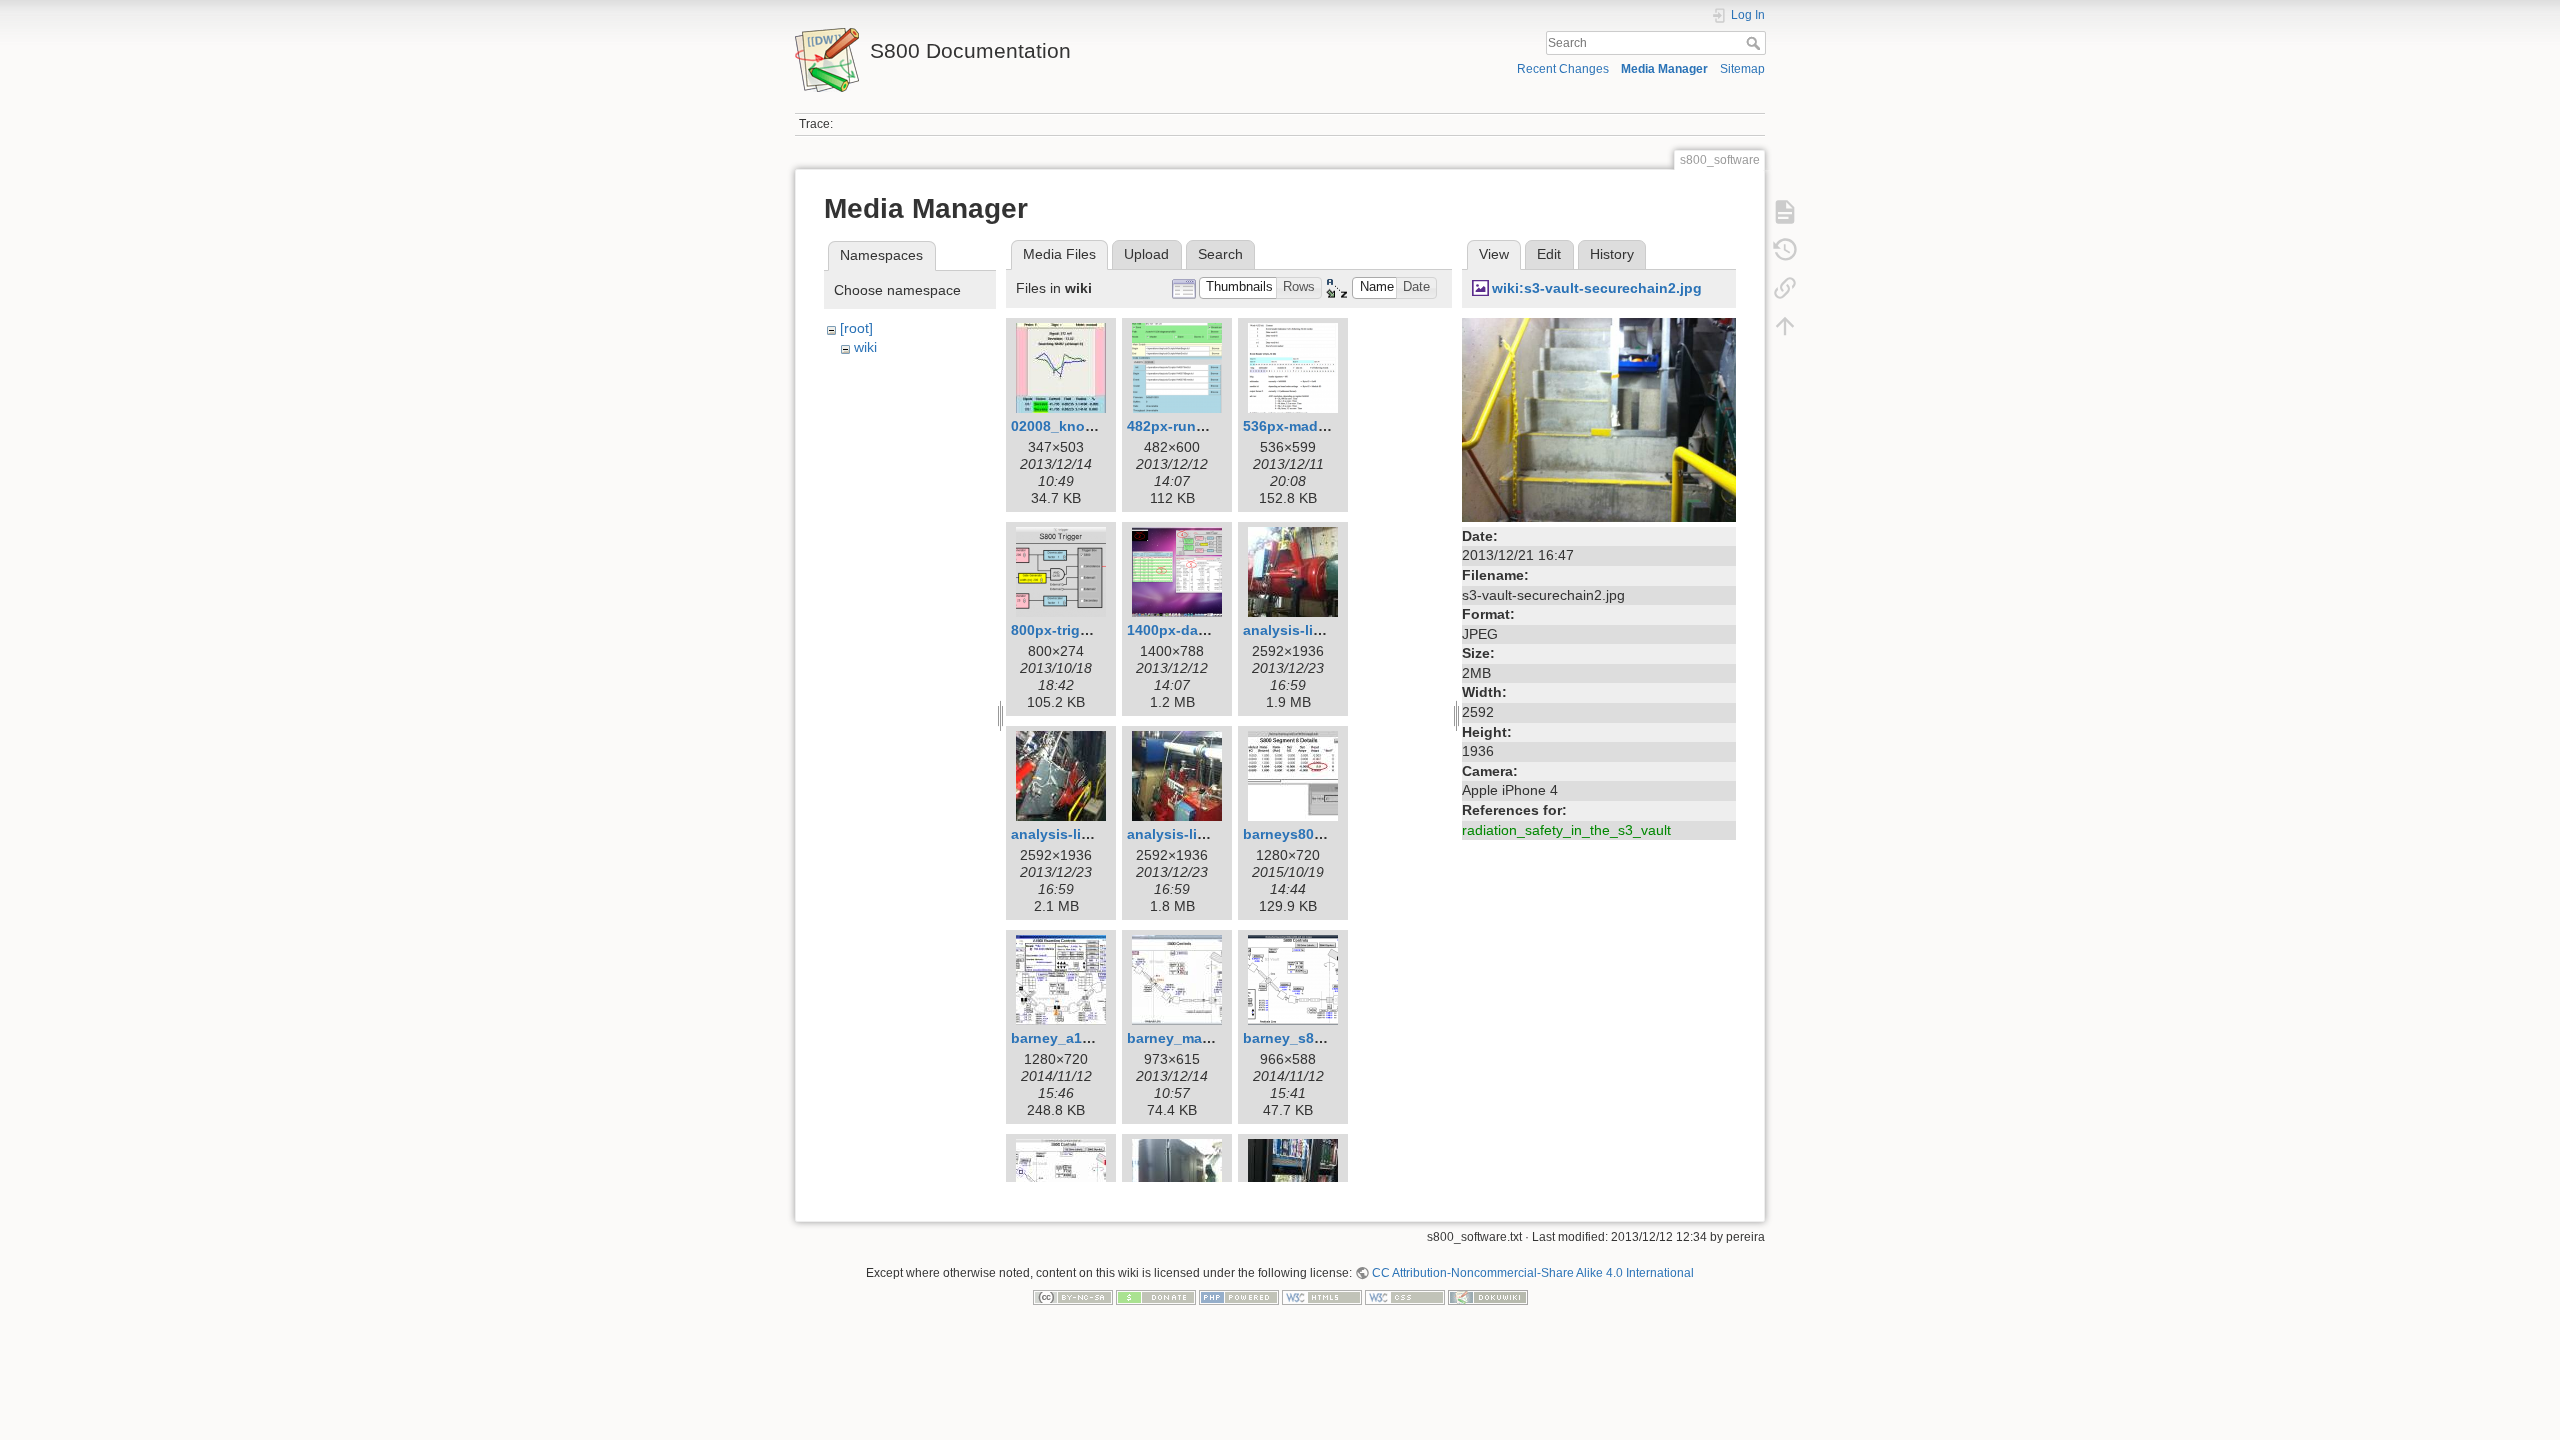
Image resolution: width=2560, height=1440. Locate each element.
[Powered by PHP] (1239, 1297)
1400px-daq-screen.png (1208, 630)
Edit (1549, 254)
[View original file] (1599, 418)
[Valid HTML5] (1322, 1297)
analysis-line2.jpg (1071, 834)
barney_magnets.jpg (1197, 1038)
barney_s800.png (1302, 1038)
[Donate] (1156, 1297)
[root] (856, 328)
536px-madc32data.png (1323, 426)
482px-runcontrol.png (1201, 426)
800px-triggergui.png (1083, 630)
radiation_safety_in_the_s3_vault (1566, 830)
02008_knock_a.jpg (1077, 426)
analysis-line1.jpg (1303, 630)
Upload (1146, 254)
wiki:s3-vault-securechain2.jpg (1597, 288)
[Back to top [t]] (1785, 326)
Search (1755, 43)
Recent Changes (1563, 69)
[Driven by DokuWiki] (1488, 1297)
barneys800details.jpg (1318, 834)
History (1612, 254)
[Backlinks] (1785, 288)
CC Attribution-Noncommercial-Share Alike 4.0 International (1533, 1273)
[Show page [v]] (1785, 212)
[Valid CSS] (1405, 1297)
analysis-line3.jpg (1187, 834)
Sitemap (1742, 69)
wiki (865, 347)
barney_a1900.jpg (1071, 1038)
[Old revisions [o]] (1785, 250)
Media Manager (1664, 69)
